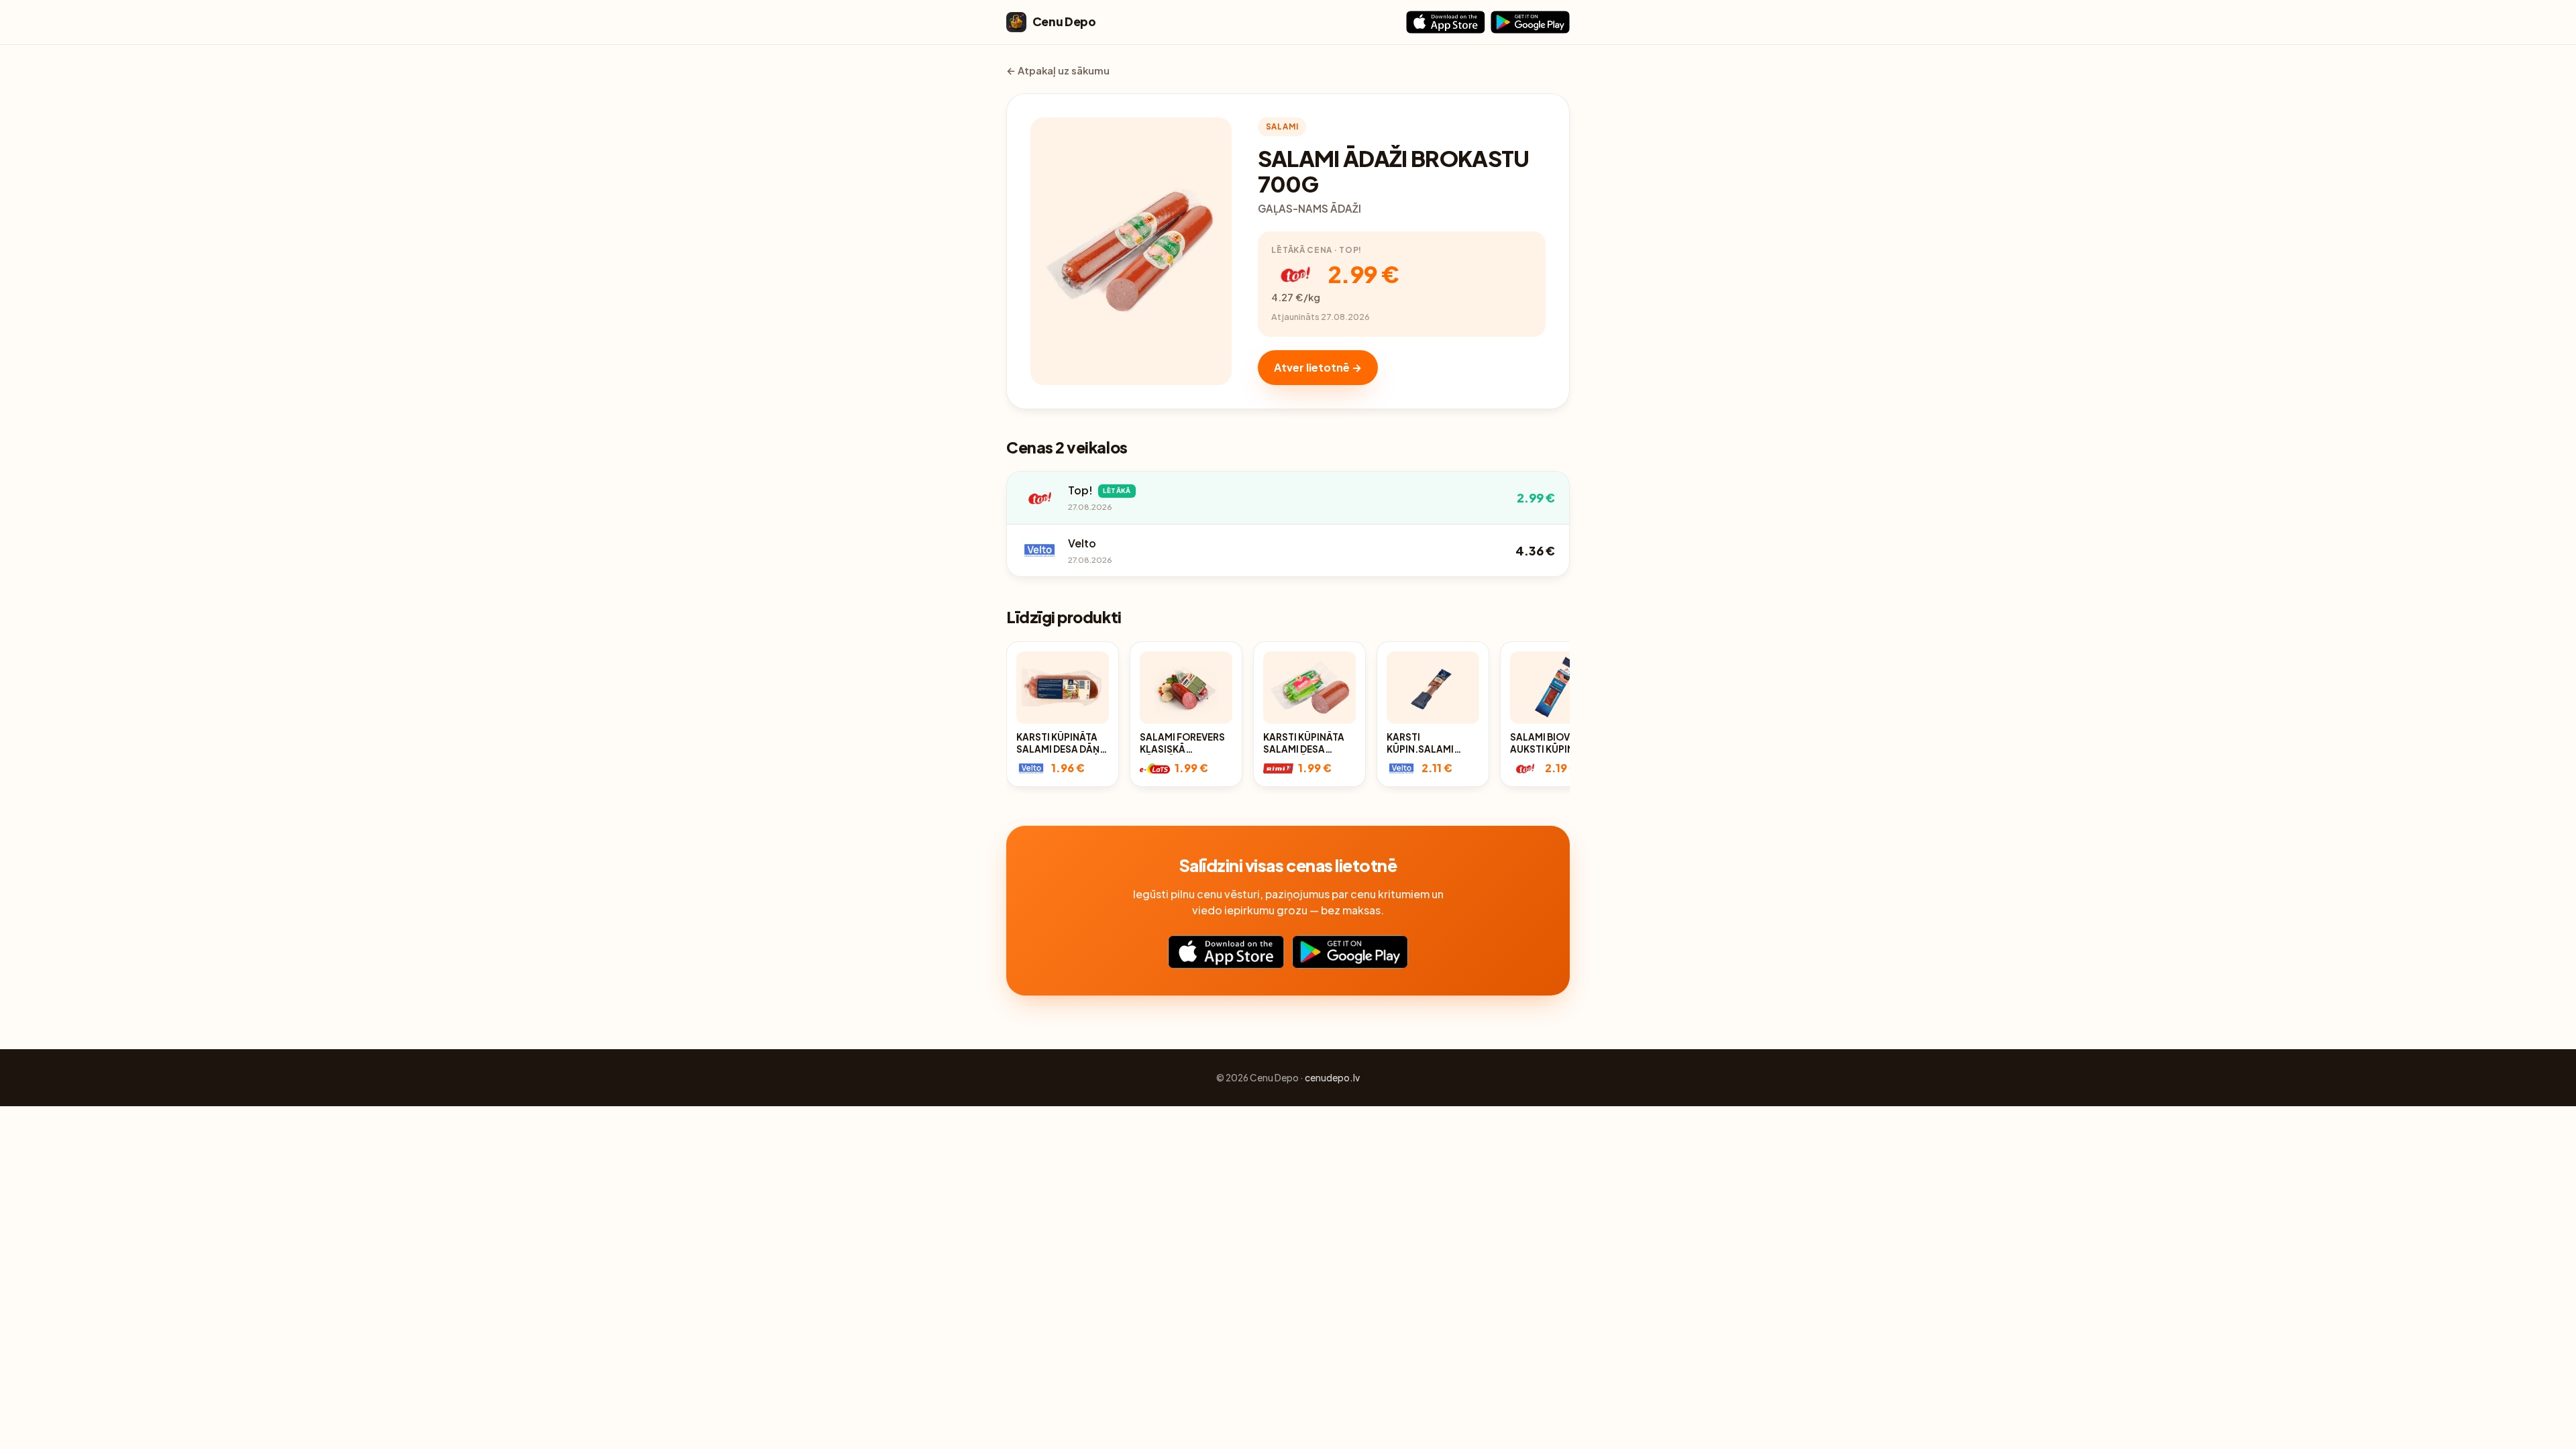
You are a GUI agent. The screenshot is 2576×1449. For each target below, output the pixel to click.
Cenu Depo (1064, 21)
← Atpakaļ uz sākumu (1058, 70)
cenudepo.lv (1332, 1078)
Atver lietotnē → (1318, 367)
